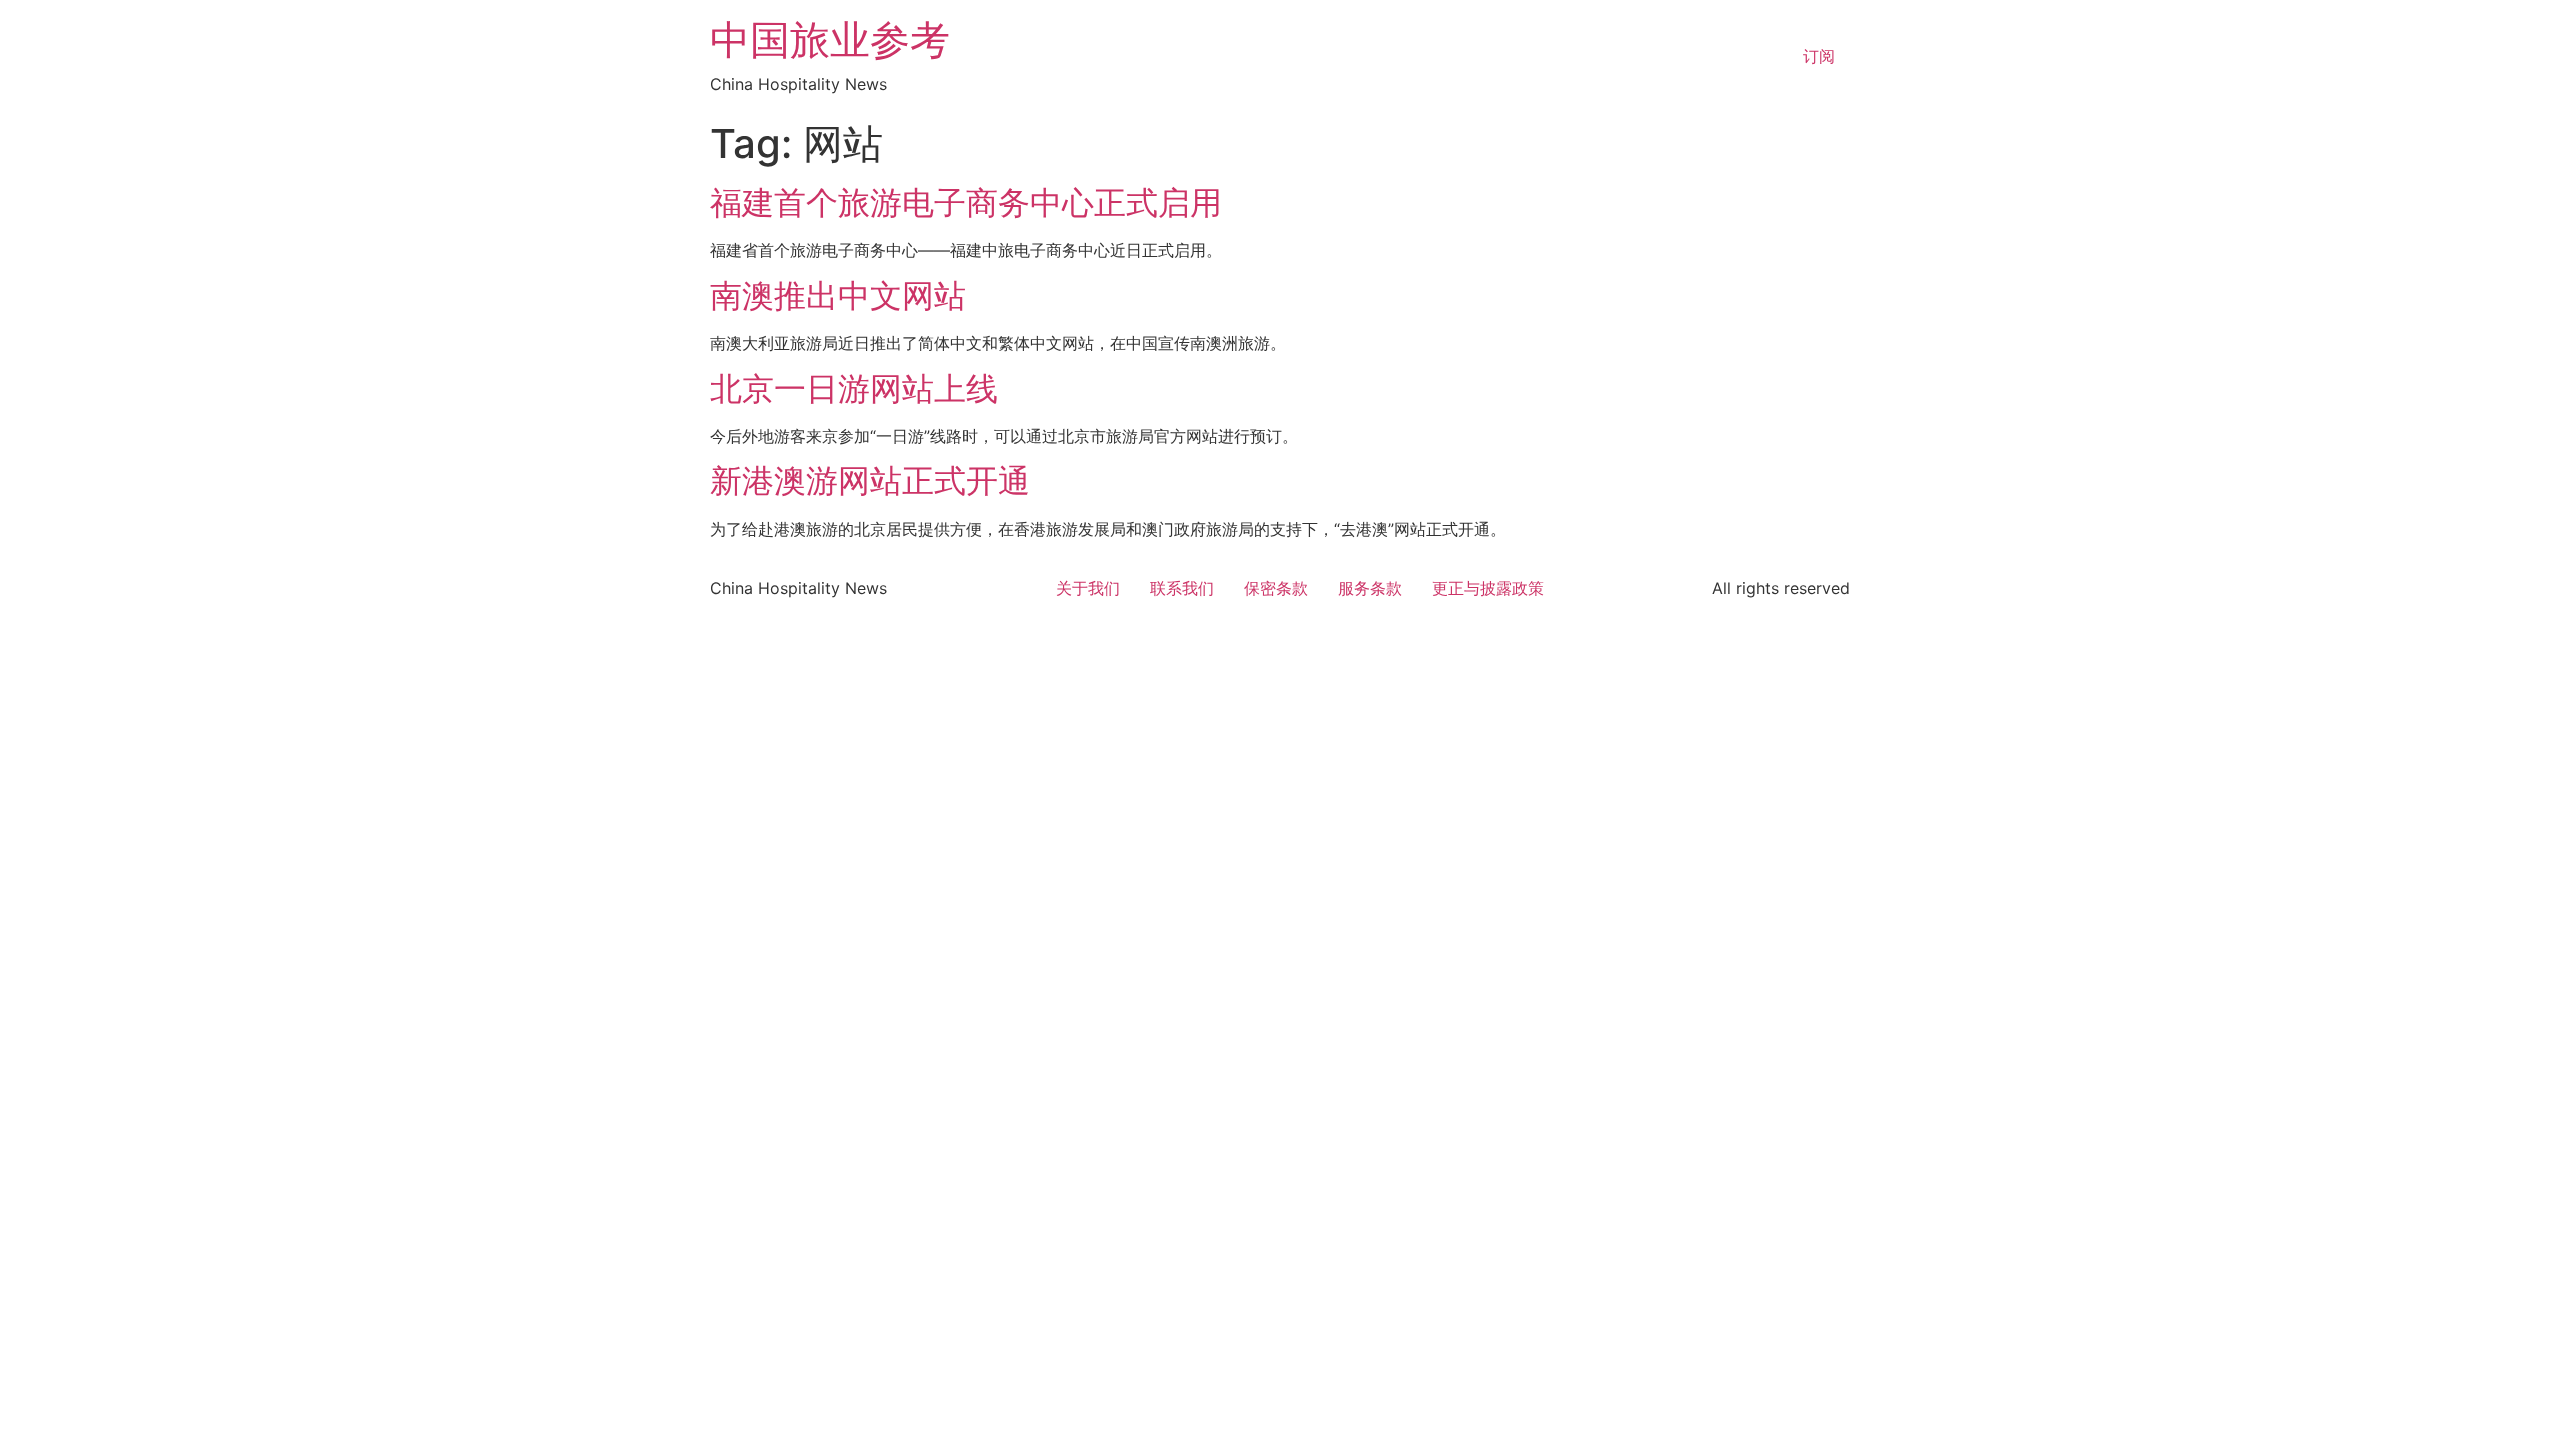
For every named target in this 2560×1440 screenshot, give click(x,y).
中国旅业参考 (830, 39)
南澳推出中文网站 (838, 295)
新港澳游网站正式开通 (870, 480)
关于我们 (1088, 588)
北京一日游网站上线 (854, 388)
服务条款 (1370, 588)
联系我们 (1182, 588)
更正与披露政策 (1488, 588)
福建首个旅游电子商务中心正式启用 (966, 202)
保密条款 (1276, 588)
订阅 (1819, 56)
